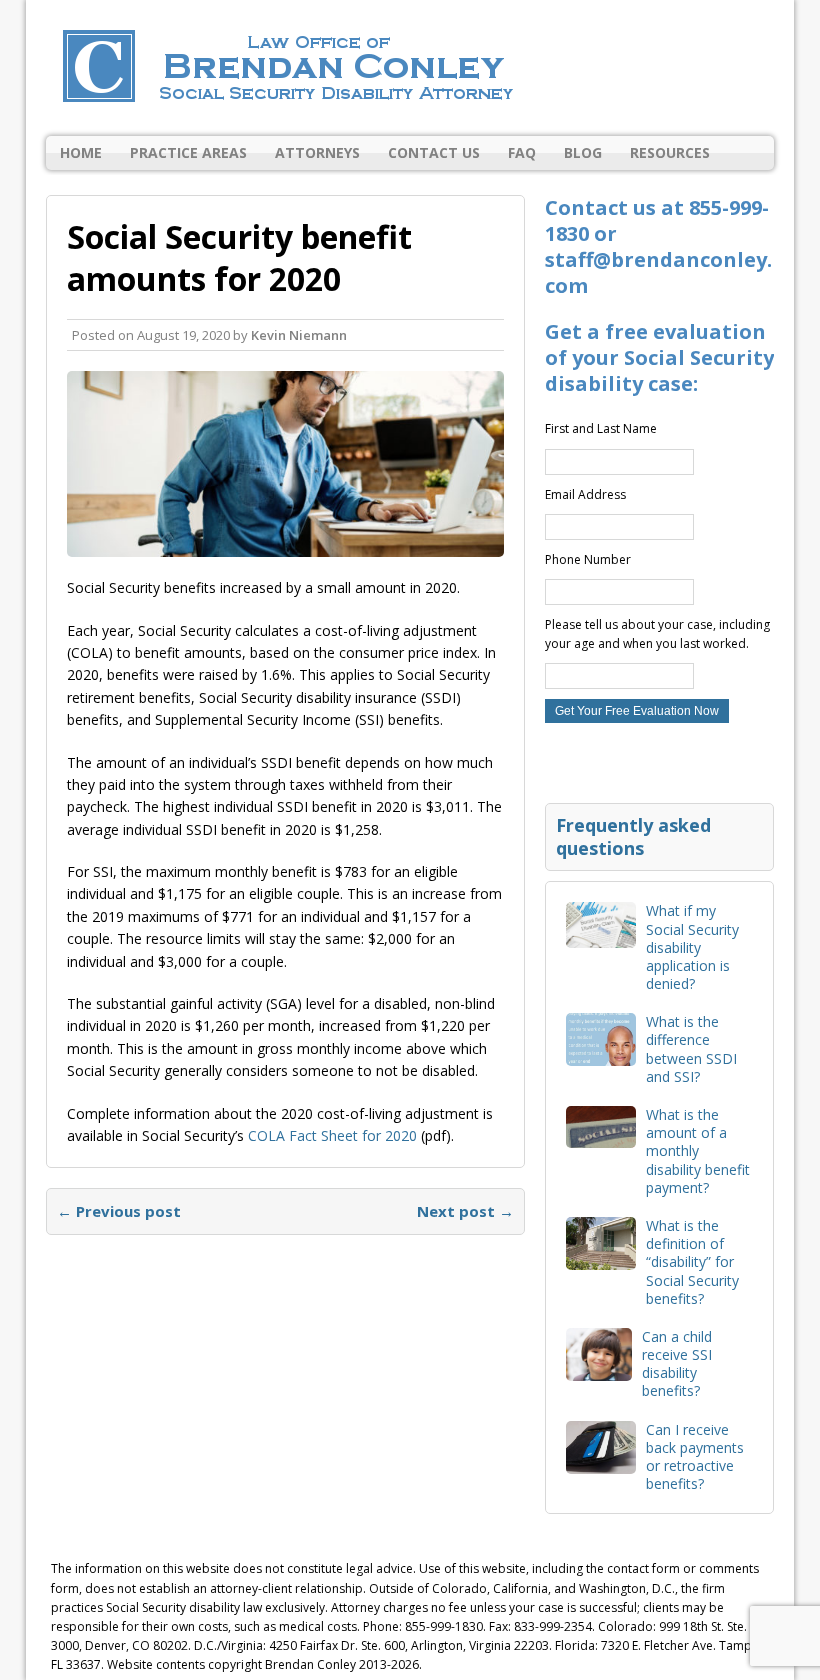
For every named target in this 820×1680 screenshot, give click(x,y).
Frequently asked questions (633, 836)
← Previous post (119, 1211)
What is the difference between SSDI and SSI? (691, 1049)
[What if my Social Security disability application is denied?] (601, 936)
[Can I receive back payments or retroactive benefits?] (601, 1461)
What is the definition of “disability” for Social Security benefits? (692, 1262)
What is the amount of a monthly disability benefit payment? (698, 1151)
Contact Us (434, 152)
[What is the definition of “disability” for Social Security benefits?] (601, 1258)
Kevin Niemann (299, 335)
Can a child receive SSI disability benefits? (677, 1364)
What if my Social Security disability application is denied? (692, 947)
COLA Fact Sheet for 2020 (332, 1135)
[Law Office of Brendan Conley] (410, 68)
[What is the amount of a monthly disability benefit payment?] (601, 1136)
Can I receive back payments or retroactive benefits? (695, 1457)
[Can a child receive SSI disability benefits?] (599, 1368)
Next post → (465, 1211)
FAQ (522, 152)
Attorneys (317, 152)
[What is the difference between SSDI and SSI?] (601, 1054)
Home (81, 152)
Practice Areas (188, 152)
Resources (670, 152)
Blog (583, 152)
